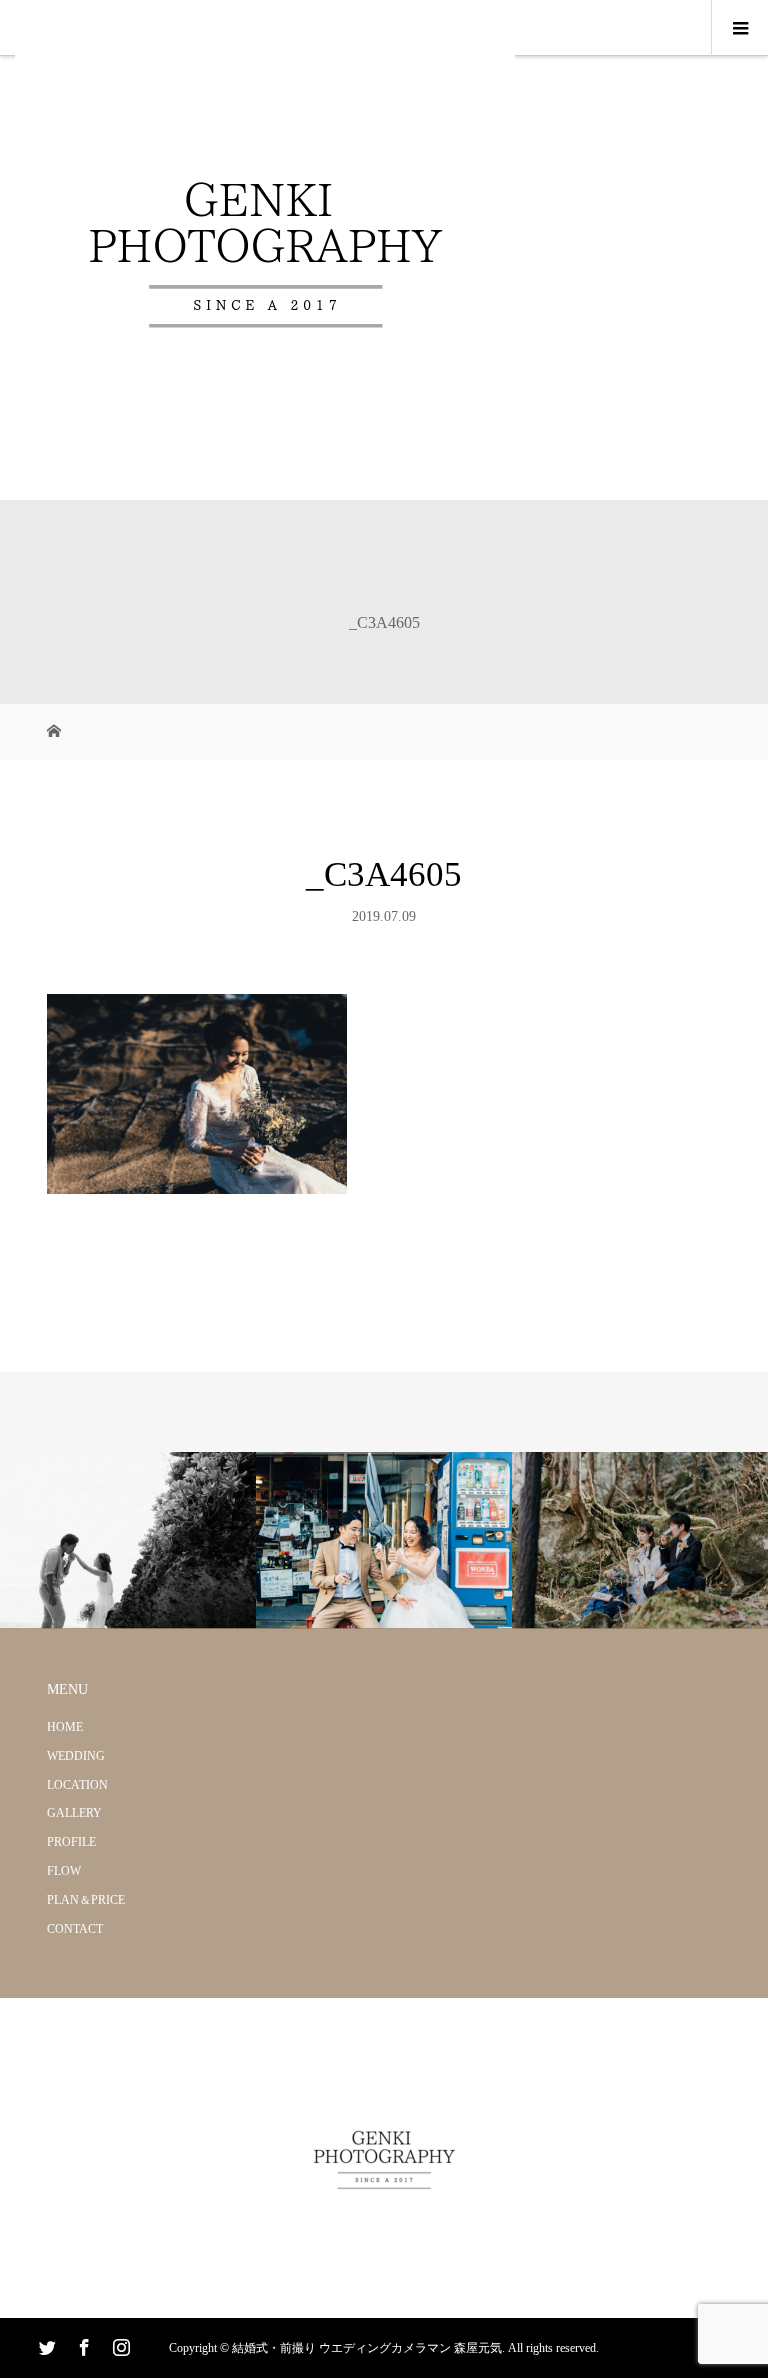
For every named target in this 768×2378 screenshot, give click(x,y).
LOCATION (77, 1785)
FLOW (64, 1871)
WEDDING (76, 1756)
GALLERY (74, 1813)
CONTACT (75, 1929)
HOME (65, 1727)
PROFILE (71, 1842)
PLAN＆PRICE (86, 1900)
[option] (128, 1540)
